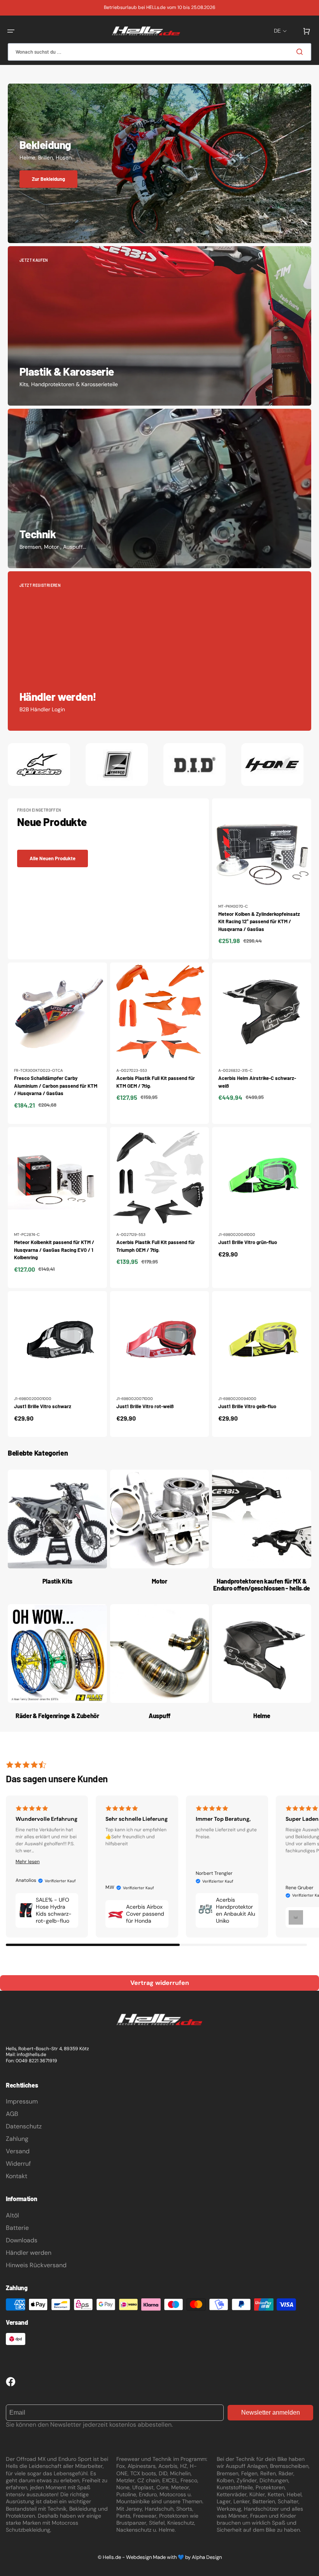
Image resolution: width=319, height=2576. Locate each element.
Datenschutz (24, 2126)
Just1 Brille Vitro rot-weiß (145, 1406)
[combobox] (159, 52)
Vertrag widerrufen (160, 1983)
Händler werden (29, 2253)
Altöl (12, 2215)
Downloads (22, 2240)
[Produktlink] (262, 879)
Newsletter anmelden (271, 2412)
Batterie (17, 2228)
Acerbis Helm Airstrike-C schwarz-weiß (257, 1082)
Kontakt (17, 2176)
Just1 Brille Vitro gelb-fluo (247, 1406)
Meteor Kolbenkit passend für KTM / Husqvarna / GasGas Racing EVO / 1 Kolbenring (54, 1250)
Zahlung (17, 2139)
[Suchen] (301, 52)
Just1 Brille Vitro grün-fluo (248, 1242)
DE (277, 31)
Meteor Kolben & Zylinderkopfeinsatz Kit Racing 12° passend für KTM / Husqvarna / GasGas (259, 921)
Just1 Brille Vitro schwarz (43, 1406)
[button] (11, 31)
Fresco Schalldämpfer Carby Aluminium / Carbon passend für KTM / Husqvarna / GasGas (56, 1086)
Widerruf (18, 2164)
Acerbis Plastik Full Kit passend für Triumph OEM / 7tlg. (156, 1246)
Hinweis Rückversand (36, 2265)
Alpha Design (207, 2557)
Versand (18, 2151)
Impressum (22, 2101)
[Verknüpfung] (159, 163)
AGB (12, 2114)
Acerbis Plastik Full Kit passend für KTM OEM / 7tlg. (156, 1082)
